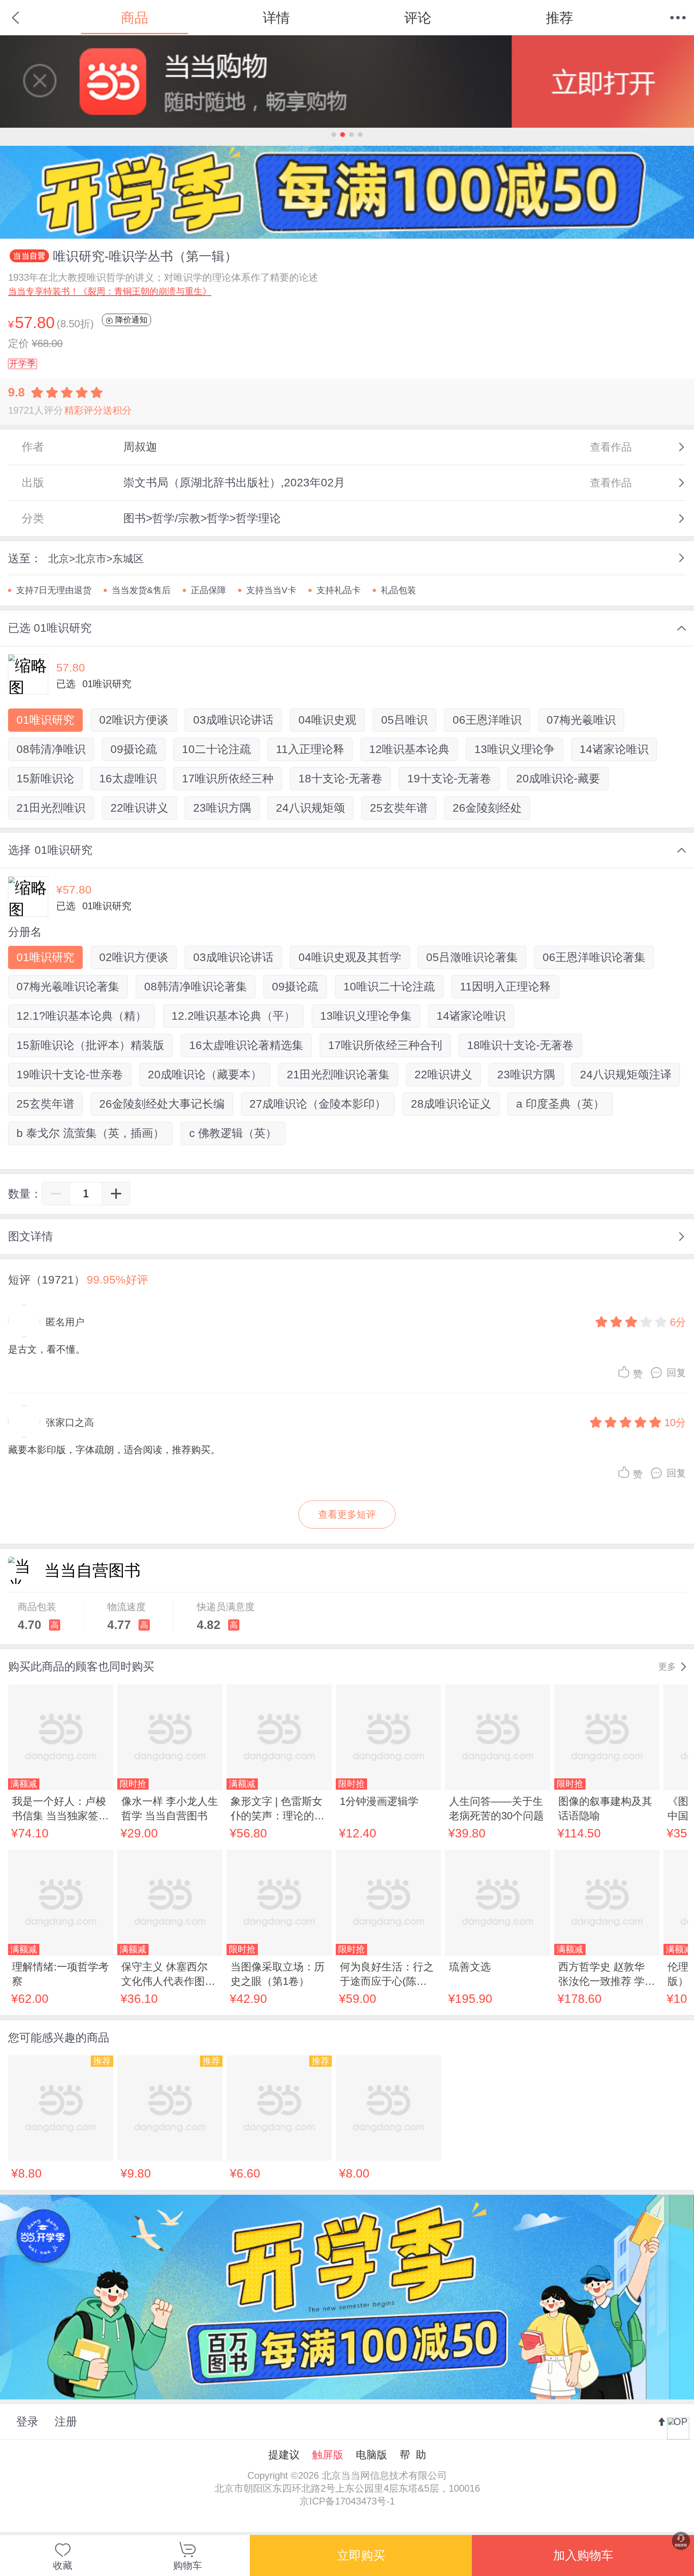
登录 (27, 2422)
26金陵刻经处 (487, 808)
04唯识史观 (327, 720)
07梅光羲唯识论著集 (68, 987)
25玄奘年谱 (399, 808)
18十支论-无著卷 (340, 779)
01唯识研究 (45, 720)
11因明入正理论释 (505, 987)
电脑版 (371, 2455)
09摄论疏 (134, 749)
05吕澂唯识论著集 (472, 957)
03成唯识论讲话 (233, 720)
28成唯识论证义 (451, 1104)
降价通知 (130, 320)
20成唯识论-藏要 (558, 779)
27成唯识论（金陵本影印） (318, 1104)
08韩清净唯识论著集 (196, 987)
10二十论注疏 (216, 749)
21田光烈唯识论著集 (338, 1075)
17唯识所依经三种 (228, 779)
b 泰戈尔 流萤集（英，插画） (90, 1133)
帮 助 (413, 2455)
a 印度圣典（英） (560, 1104)
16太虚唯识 (128, 779)
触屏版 (328, 2455)
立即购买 (361, 2555)
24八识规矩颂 (310, 808)
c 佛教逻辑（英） (233, 1133)
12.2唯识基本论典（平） (233, 1016)
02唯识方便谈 (134, 720)
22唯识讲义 (139, 808)
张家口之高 (70, 1422)
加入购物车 (583, 2555)
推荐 (559, 18)
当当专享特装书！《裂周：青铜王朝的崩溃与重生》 (110, 291)
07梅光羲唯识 (581, 720)
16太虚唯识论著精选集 (246, 1045)
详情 (276, 18)
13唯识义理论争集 (366, 1016)
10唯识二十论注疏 (389, 987)
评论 (418, 18)
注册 (66, 2422)
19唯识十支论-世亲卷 (70, 1075)
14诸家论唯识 (614, 749)
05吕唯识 (404, 720)
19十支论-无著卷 (449, 779)
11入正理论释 (310, 749)
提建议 (284, 2455)
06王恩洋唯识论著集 (594, 957)
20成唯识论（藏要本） (205, 1075)
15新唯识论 (45, 779)
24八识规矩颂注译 (626, 1075)
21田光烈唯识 (51, 808)
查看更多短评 (347, 1514)
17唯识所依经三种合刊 (385, 1045)
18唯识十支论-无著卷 (520, 1045)
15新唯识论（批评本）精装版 (90, 1045)
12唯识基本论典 (409, 749)
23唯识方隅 (222, 808)
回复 (676, 1373)
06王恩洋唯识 (487, 720)
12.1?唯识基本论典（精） (82, 1016)
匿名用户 (65, 1322)
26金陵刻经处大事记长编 (162, 1104)
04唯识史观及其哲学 (350, 957)
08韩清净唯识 (51, 749)
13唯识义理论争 (514, 749)
